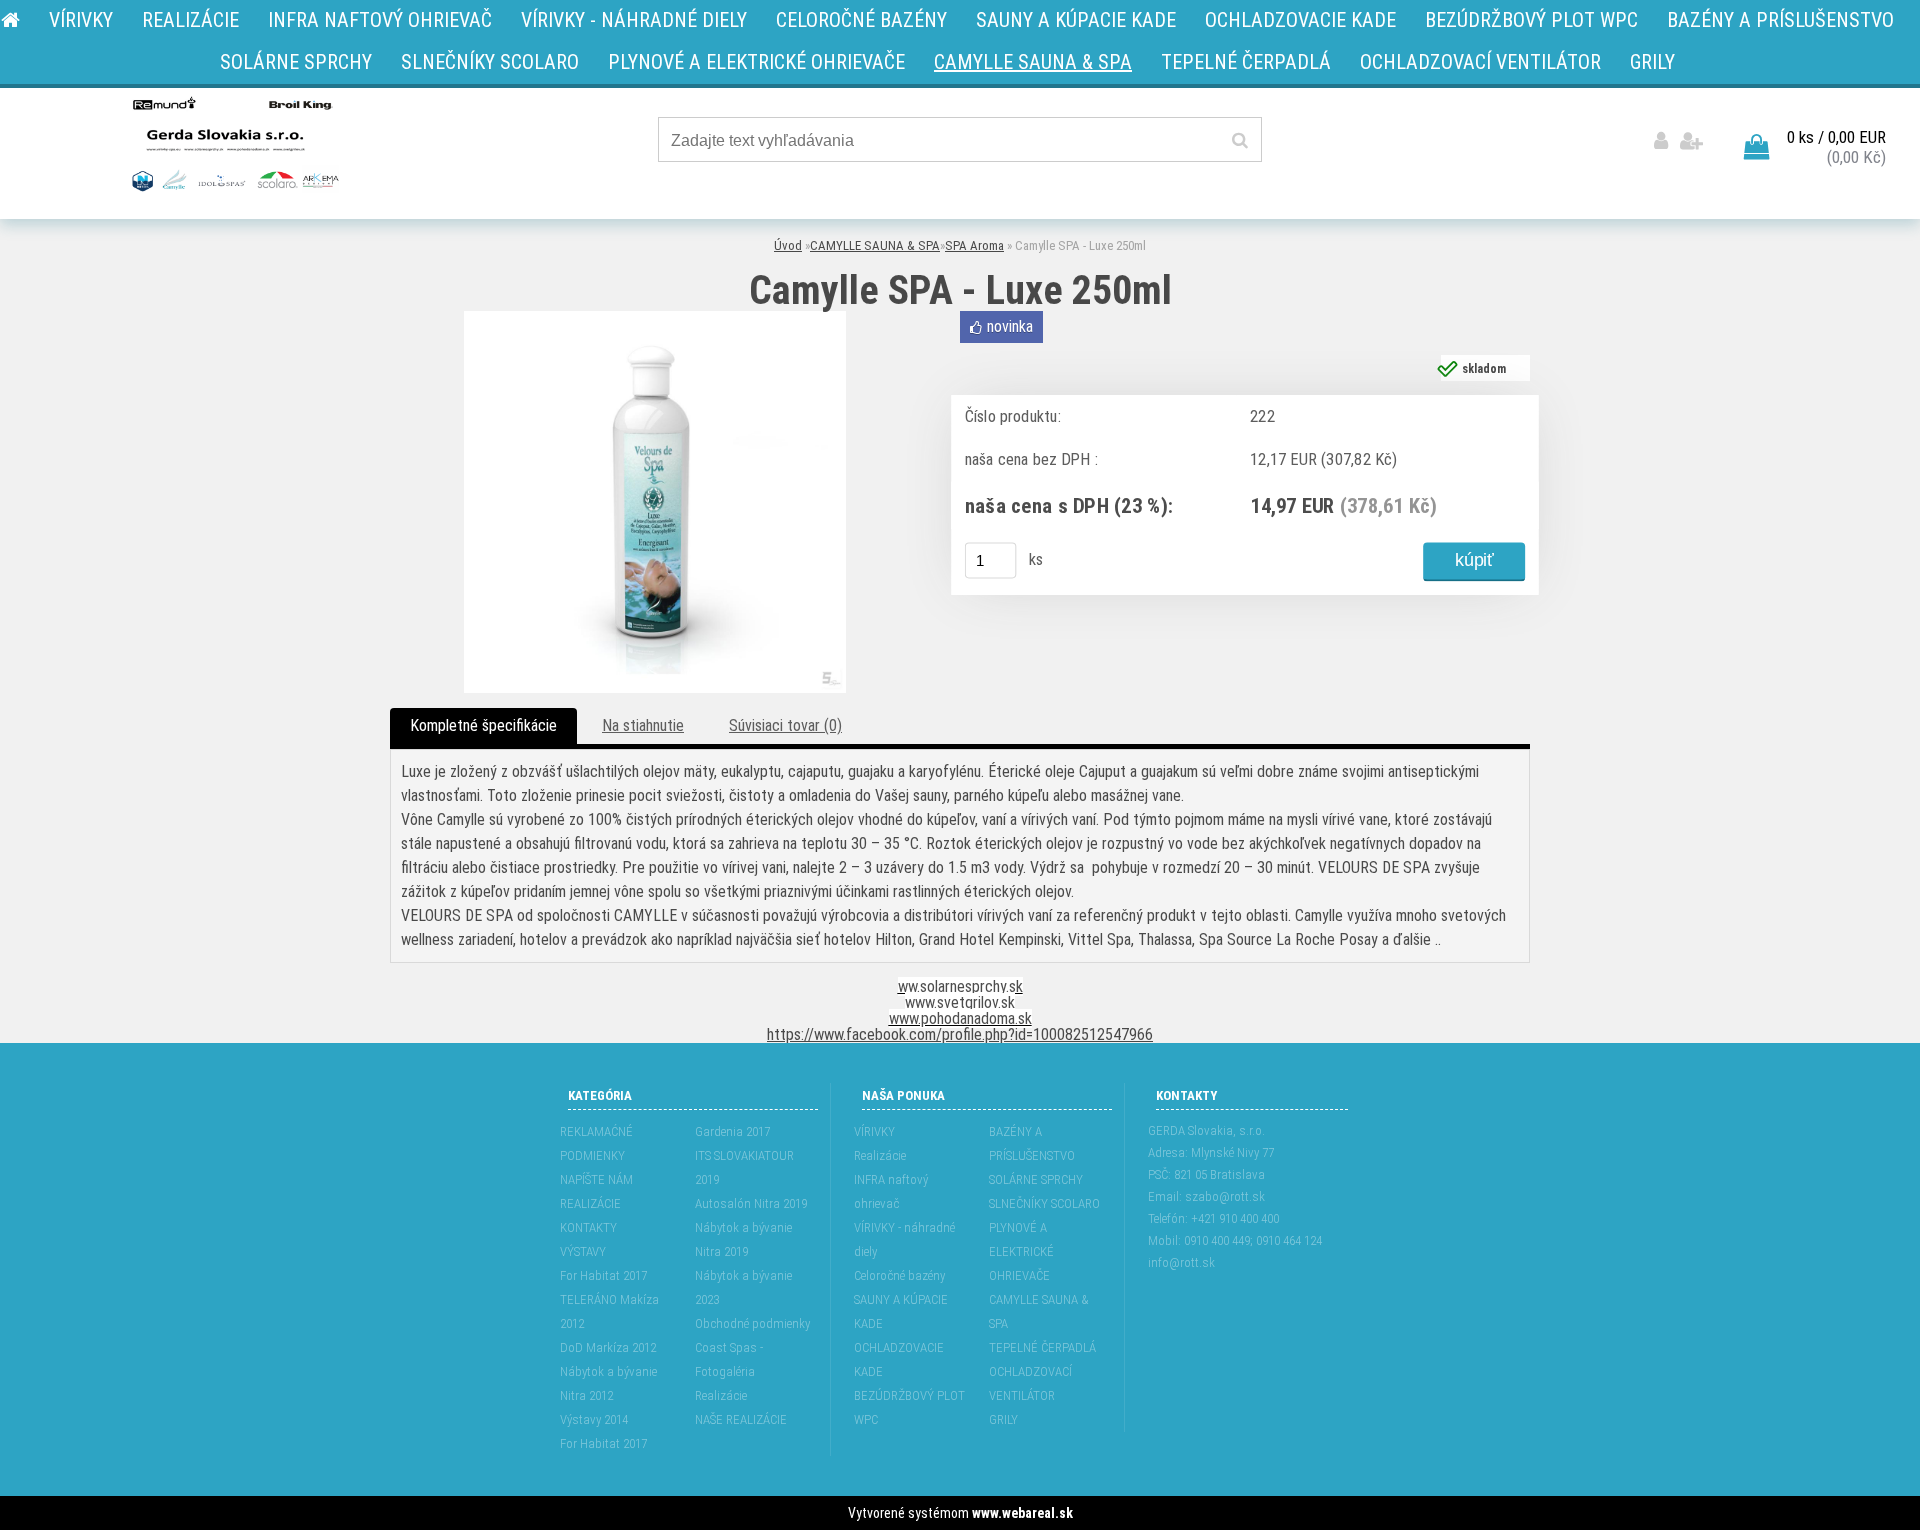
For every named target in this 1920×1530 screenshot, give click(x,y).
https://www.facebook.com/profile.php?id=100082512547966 (960, 1034)
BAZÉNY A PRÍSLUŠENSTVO (1032, 1143)
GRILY (1003, 1419)
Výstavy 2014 (594, 1419)
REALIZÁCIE (590, 1203)
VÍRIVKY (874, 1131)
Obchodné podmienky (752, 1323)
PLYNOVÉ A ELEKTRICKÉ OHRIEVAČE (1021, 1251)
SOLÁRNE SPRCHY (1036, 1179)
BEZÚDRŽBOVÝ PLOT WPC (909, 1407)
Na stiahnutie (643, 725)
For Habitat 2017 (603, 1275)
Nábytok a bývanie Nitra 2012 (608, 1383)
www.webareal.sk (1022, 1513)
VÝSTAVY (583, 1251)
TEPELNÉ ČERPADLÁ (1042, 1347)
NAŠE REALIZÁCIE (741, 1419)
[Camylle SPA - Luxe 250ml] (655, 318)
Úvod (788, 245)
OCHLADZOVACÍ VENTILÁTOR (1030, 1383)
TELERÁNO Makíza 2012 (609, 1311)
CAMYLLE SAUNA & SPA (875, 245)
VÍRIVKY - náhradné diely (904, 1239)
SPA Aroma (974, 245)
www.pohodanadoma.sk (960, 1018)
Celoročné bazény (899, 1275)
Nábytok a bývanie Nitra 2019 (743, 1239)
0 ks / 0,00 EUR (1836, 137)
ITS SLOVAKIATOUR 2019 (744, 1167)
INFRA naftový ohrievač (891, 1191)
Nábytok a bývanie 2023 (743, 1287)
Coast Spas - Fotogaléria (729, 1359)
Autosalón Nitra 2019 (751, 1203)
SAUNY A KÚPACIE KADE (901, 1311)
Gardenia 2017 (732, 1131)
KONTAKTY (588, 1227)
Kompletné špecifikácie (483, 725)
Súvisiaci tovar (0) (785, 725)
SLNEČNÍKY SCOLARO (1044, 1203)
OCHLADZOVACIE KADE (899, 1359)
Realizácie (721, 1395)
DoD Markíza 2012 (608, 1347)
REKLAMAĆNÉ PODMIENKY (596, 1143)
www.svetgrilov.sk (960, 1002)
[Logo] (233, 143)
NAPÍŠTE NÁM (596, 1179)
